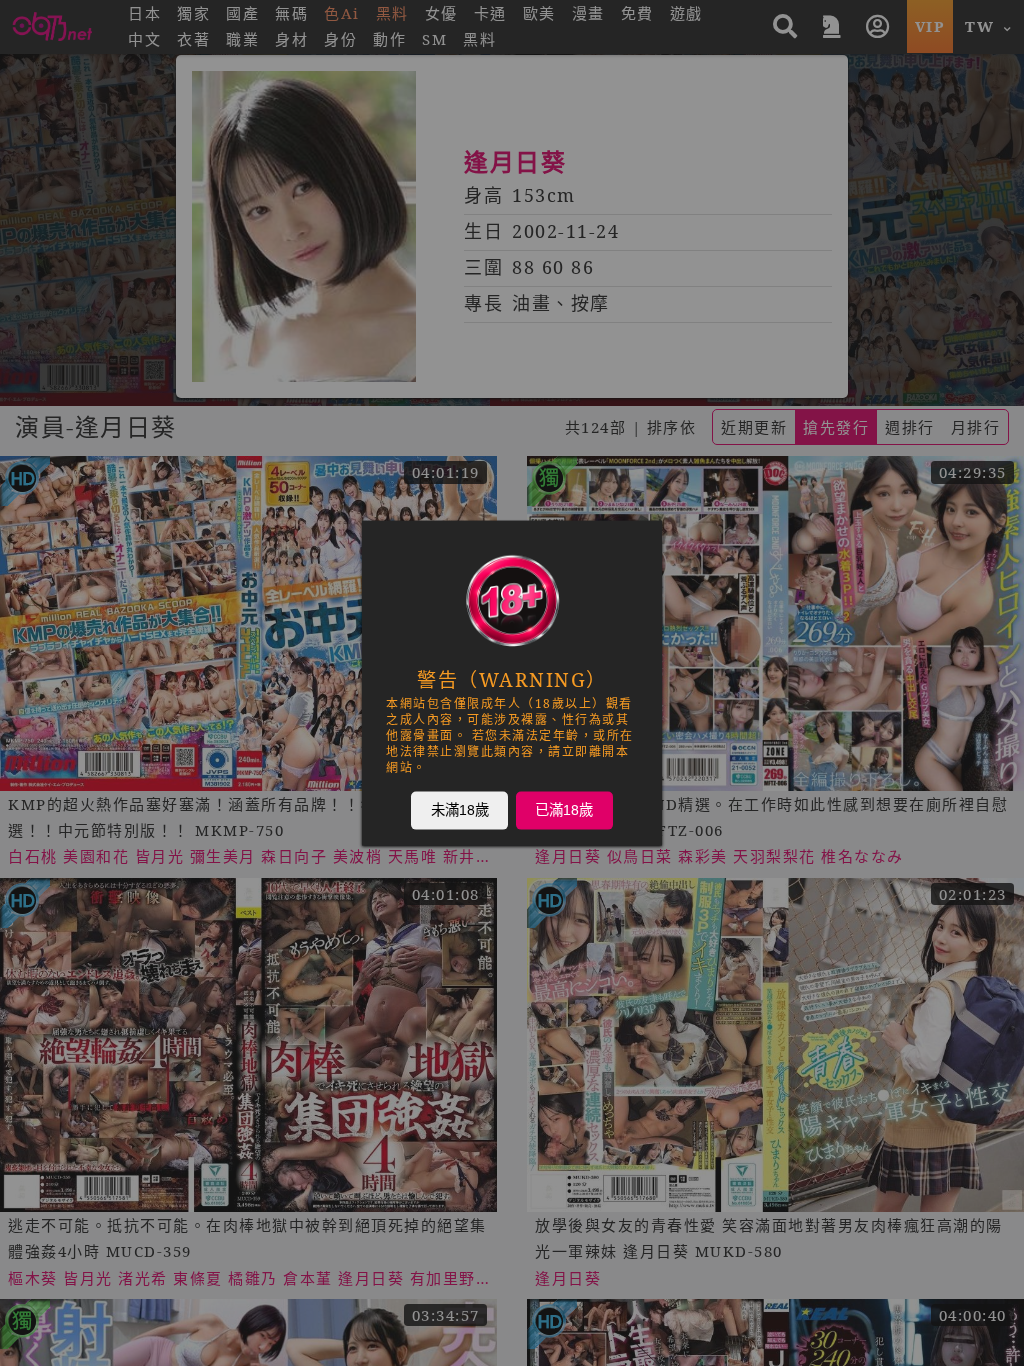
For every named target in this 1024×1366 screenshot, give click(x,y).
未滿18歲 (460, 810)
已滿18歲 (564, 810)
